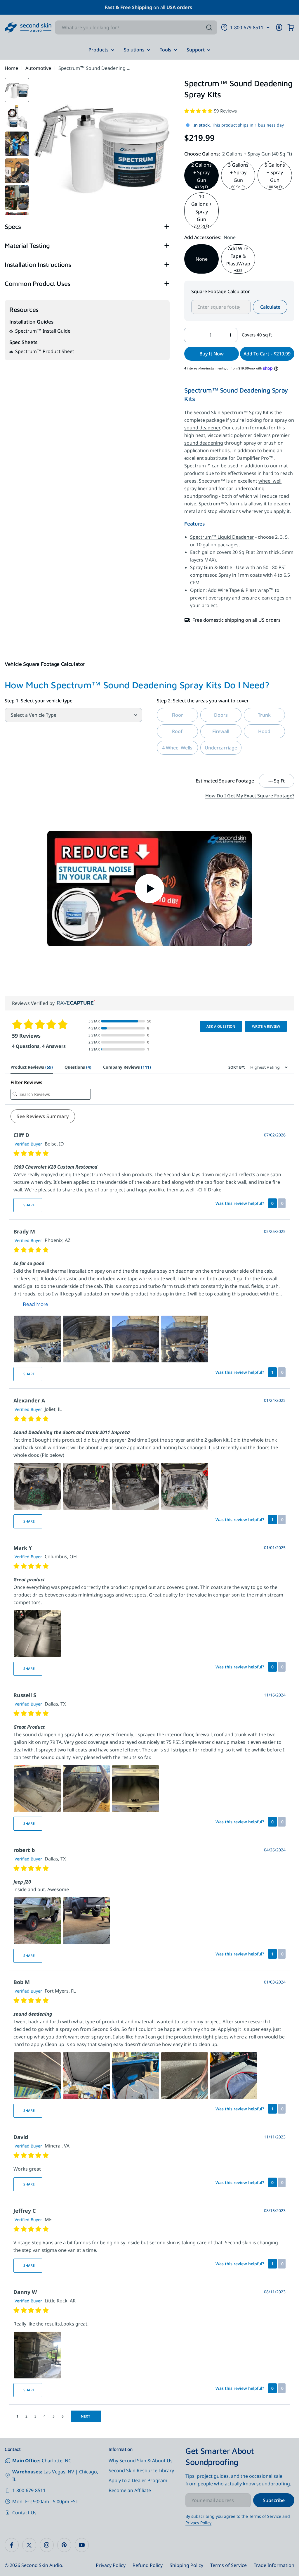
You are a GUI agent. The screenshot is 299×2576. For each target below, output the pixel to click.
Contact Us (24, 2513)
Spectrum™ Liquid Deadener (222, 537)
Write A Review (266, 1026)
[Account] (279, 27)
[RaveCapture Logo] (74, 1003)
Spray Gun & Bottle (212, 567)
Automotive (38, 68)
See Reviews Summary (43, 1116)
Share (29, 1205)
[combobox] (136, 27)
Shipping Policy (186, 2565)
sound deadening (204, 443)
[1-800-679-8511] (268, 27)
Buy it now (212, 354)
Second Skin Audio (42, 2565)
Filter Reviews (26, 1082)
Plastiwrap (257, 590)
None (202, 259)
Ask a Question (221, 1026)
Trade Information (274, 2565)
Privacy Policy (198, 2523)
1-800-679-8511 (29, 2490)
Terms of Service (265, 2516)
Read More (35, 1304)
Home (11, 68)
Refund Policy (148, 2565)
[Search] (209, 27)
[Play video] (149, 889)
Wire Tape (229, 590)
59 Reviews (225, 111)
